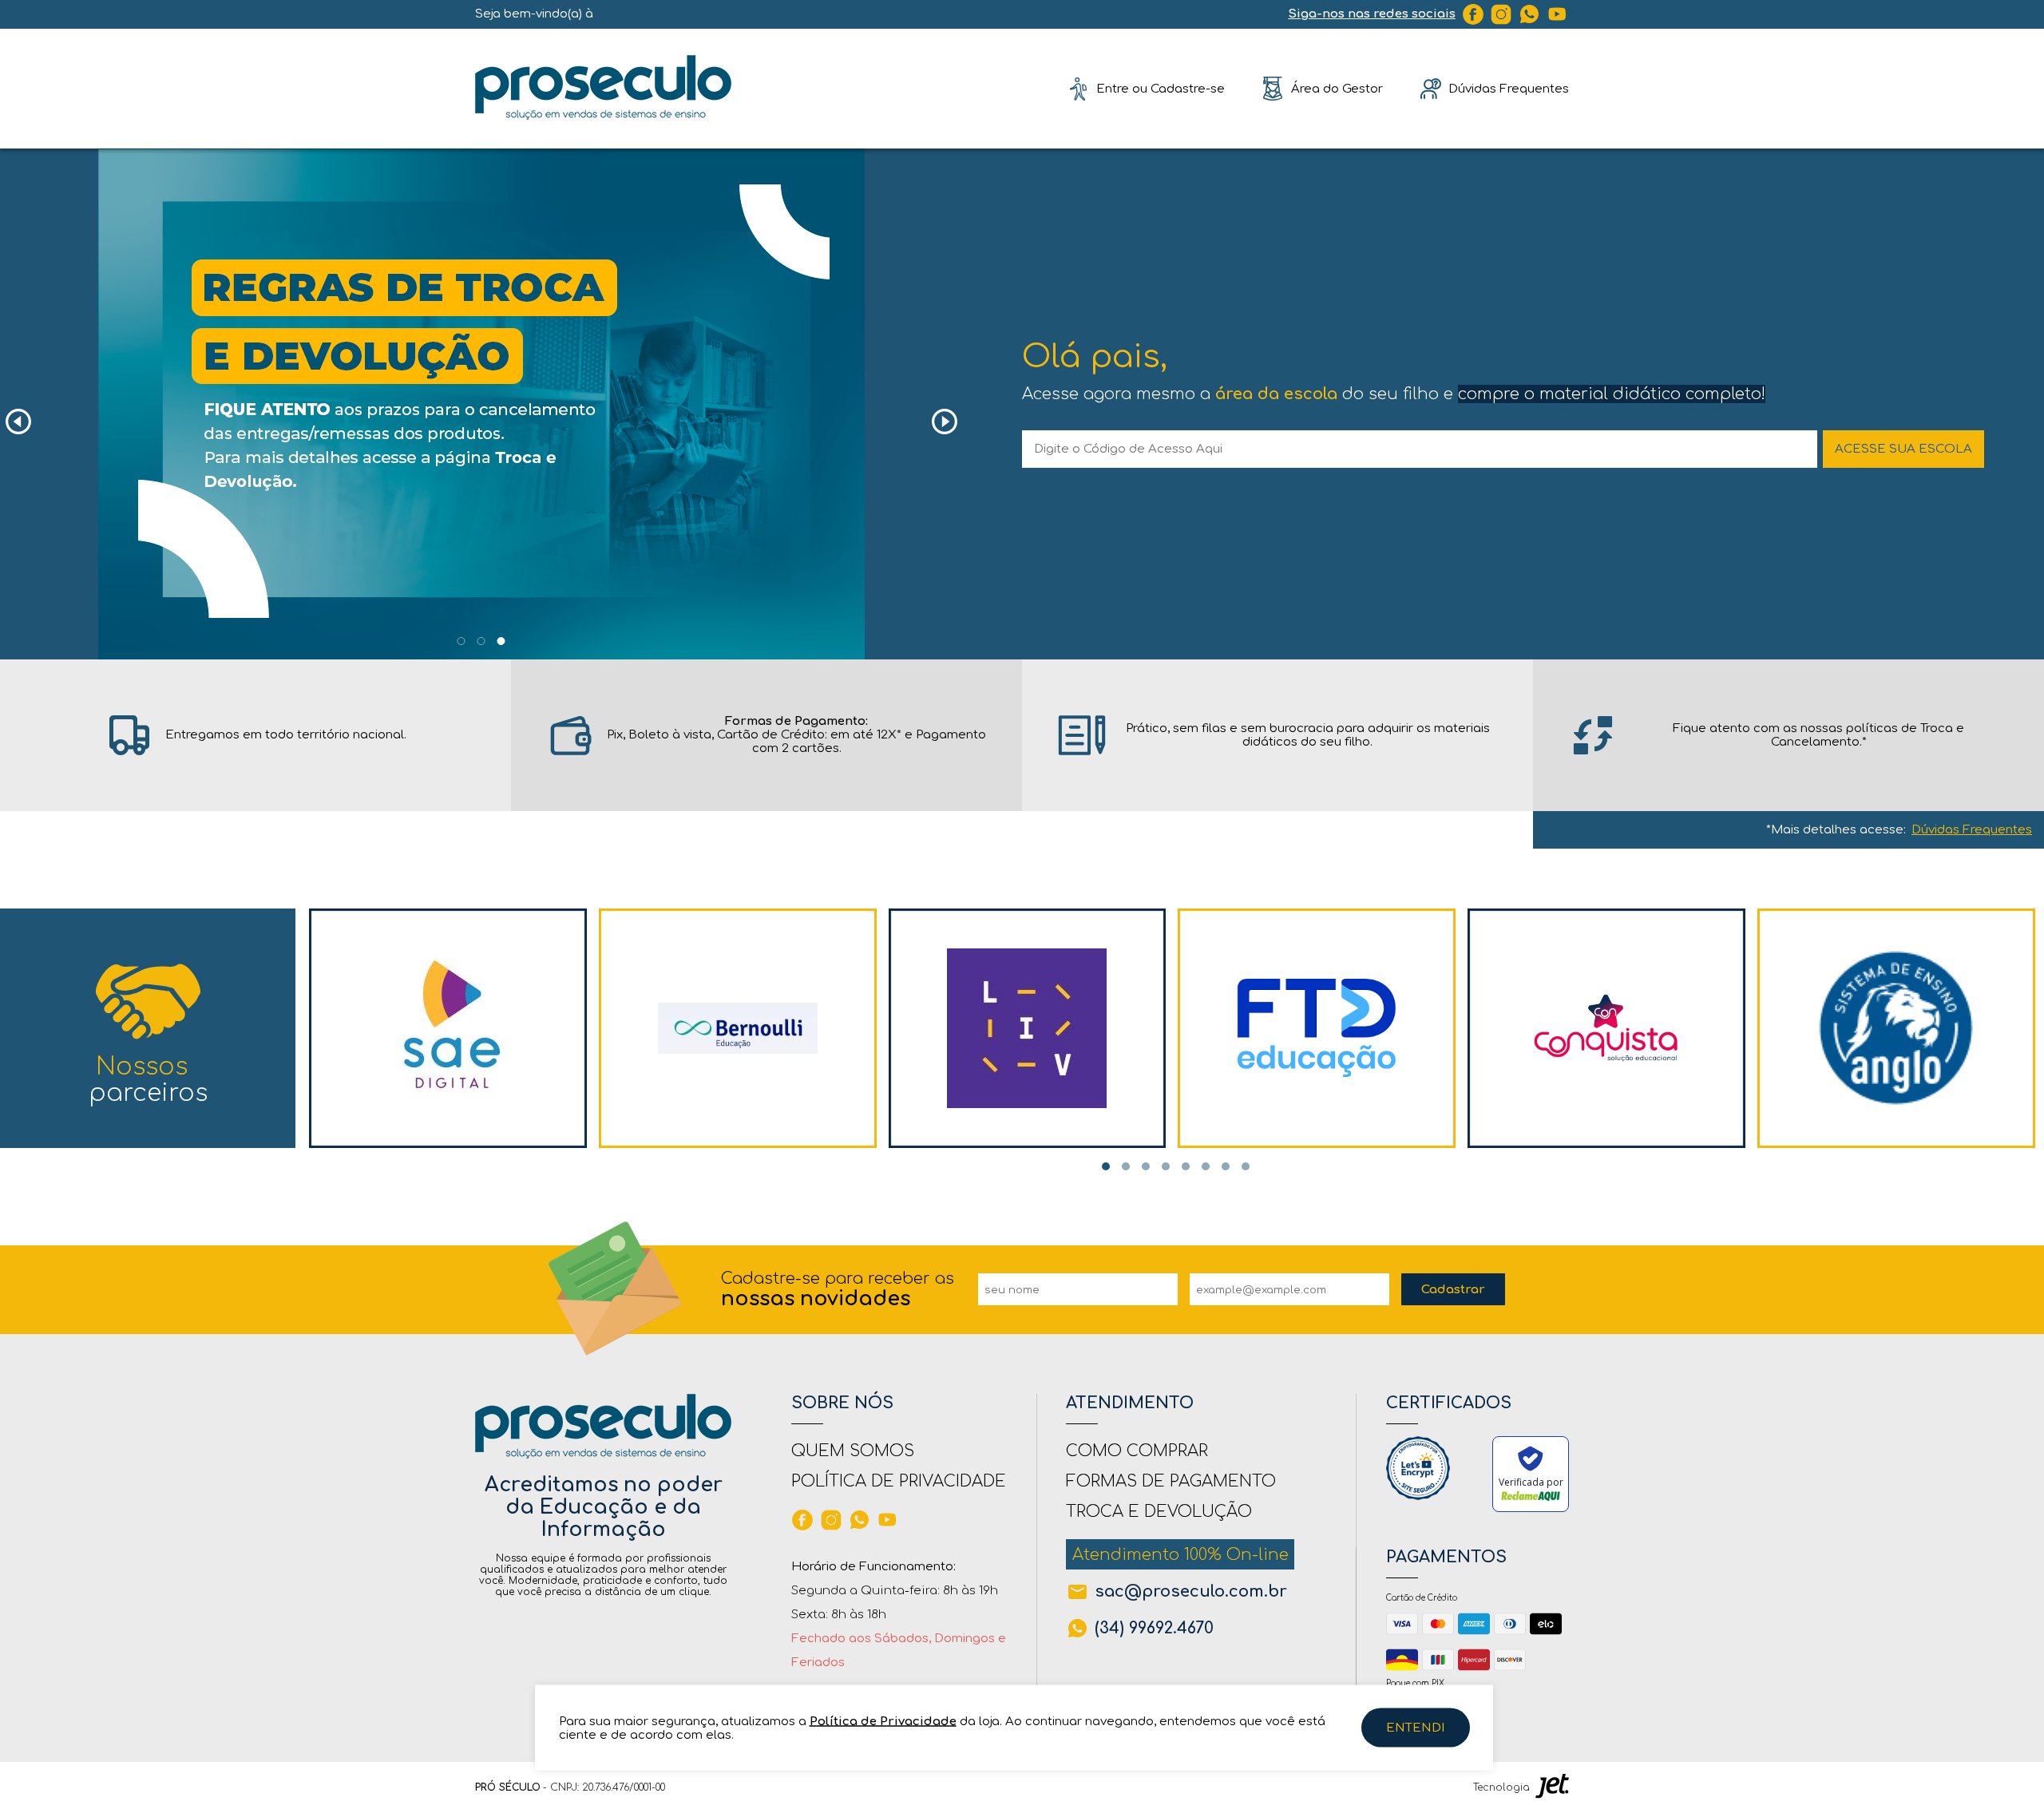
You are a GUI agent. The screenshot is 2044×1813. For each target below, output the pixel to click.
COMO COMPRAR (1137, 1451)
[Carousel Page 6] (1206, 1166)
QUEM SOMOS (853, 1451)
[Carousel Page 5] (1186, 1166)
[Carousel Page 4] (1166, 1166)
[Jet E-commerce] (1552, 1787)
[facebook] (1473, 14)
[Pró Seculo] (603, 88)
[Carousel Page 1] (461, 641)
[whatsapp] (1530, 14)
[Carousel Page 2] (481, 641)
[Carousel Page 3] (1146, 1166)
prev (18, 422)
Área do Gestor (1337, 88)
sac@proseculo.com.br (1191, 1591)
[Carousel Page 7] (1226, 1166)
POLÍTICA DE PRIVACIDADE (899, 1481)
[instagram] (1501, 14)
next (944, 422)
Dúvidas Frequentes (1972, 830)
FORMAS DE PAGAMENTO (1171, 1481)
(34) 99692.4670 (1154, 1628)
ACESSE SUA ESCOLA (1903, 449)
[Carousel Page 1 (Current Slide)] (1106, 1166)
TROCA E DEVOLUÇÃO (1159, 1512)
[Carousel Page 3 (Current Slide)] (501, 641)
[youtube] (1558, 14)
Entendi (1416, 1728)
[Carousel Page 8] (1246, 1166)
